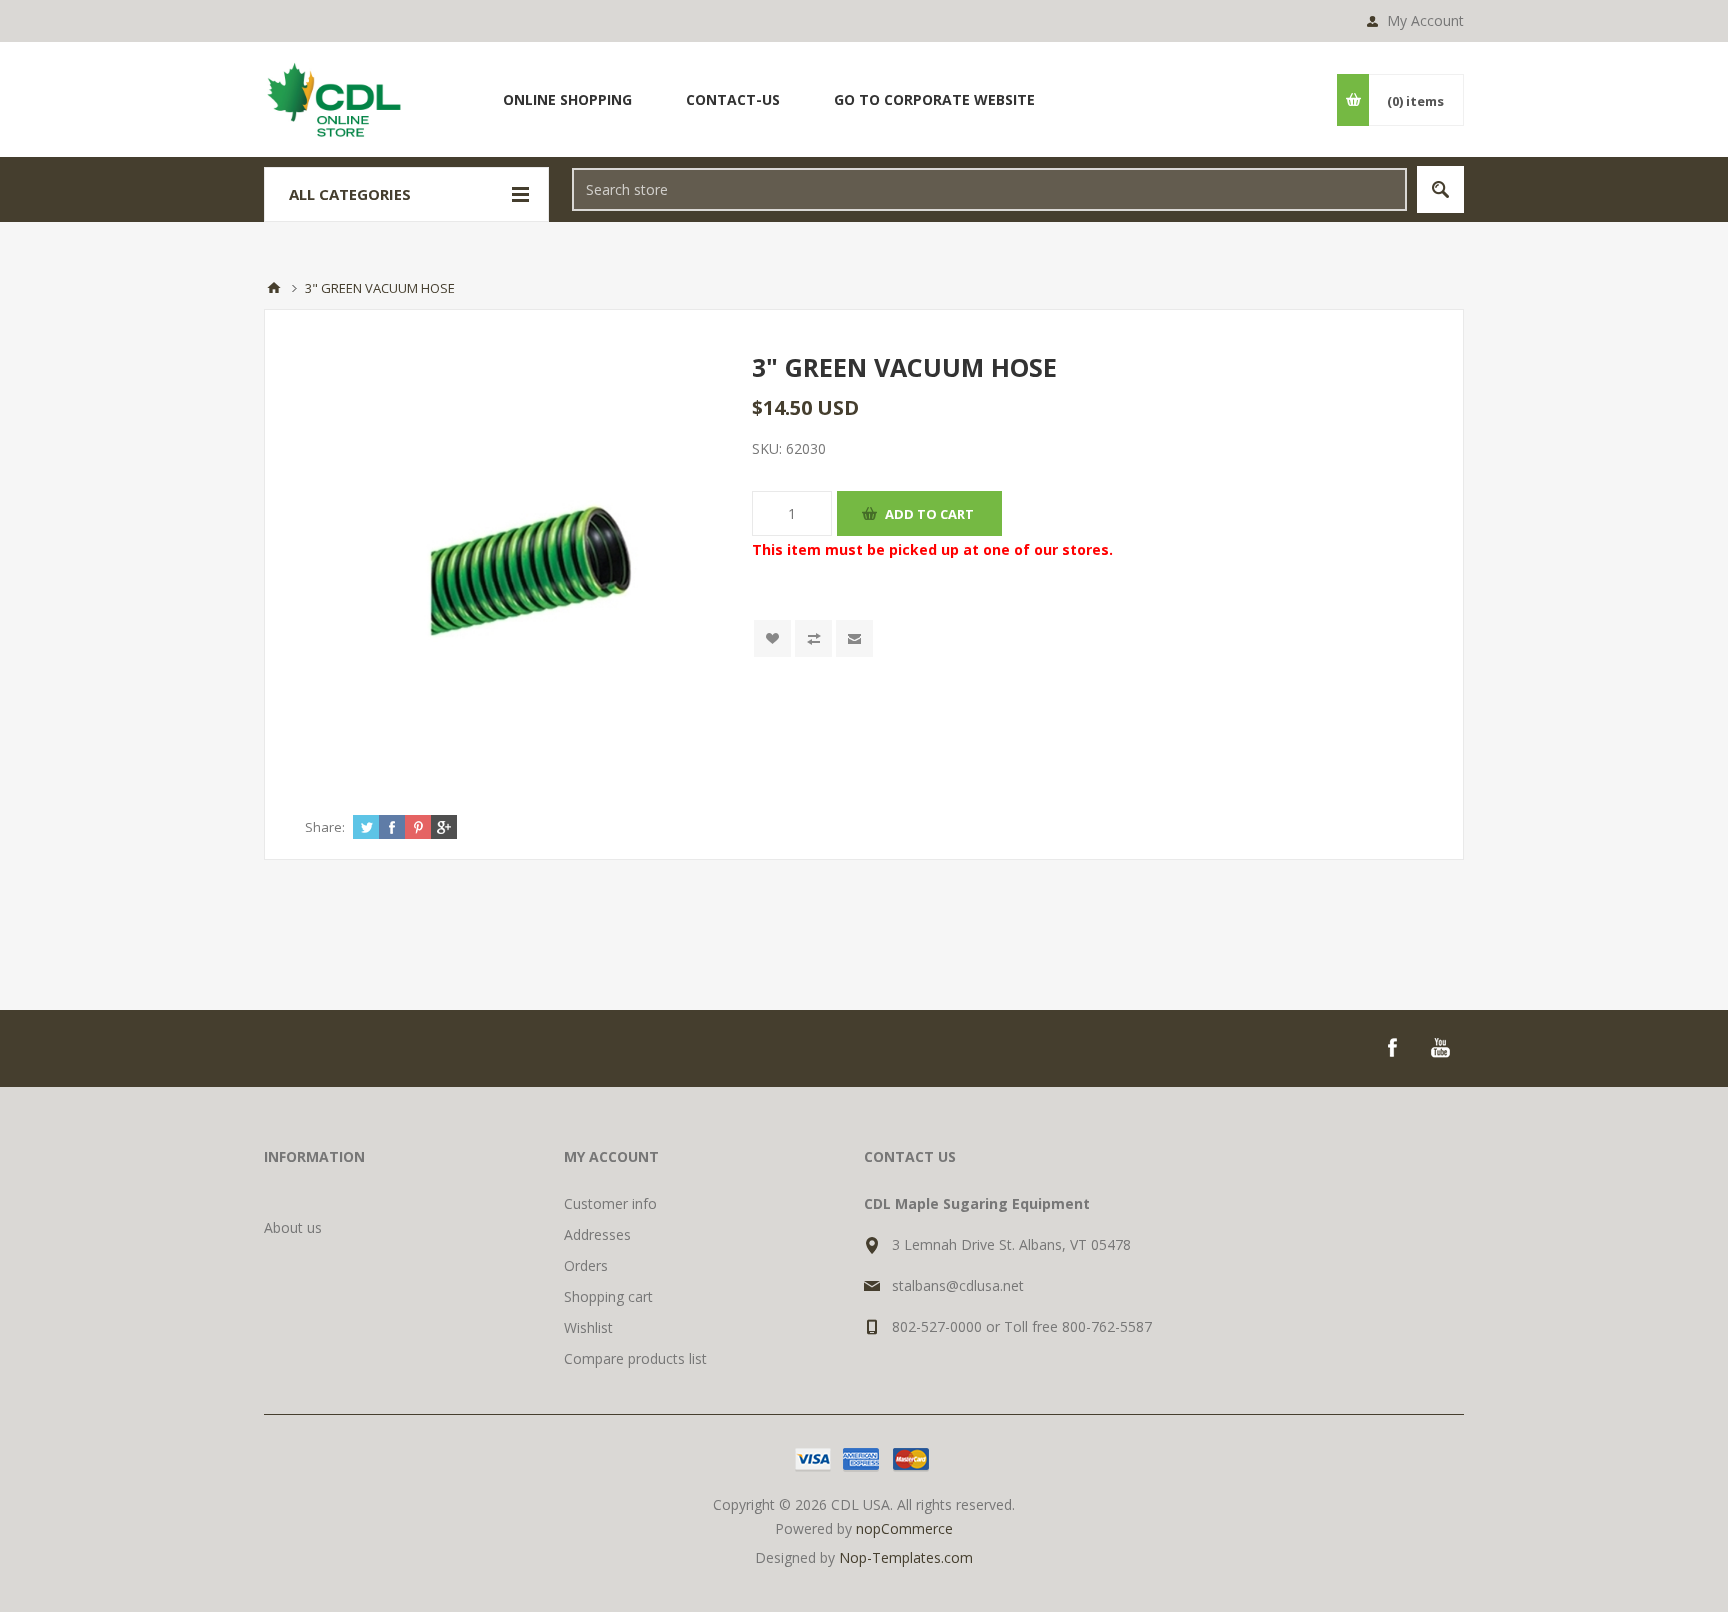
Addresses (597, 1234)
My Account (1425, 20)
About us (293, 1227)
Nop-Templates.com (906, 1557)
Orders (586, 1265)
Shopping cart (608, 1296)
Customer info (610, 1203)
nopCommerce (904, 1528)
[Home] (274, 288)
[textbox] (989, 189)
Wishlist (588, 1327)
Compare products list (635, 1358)
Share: (325, 827)
